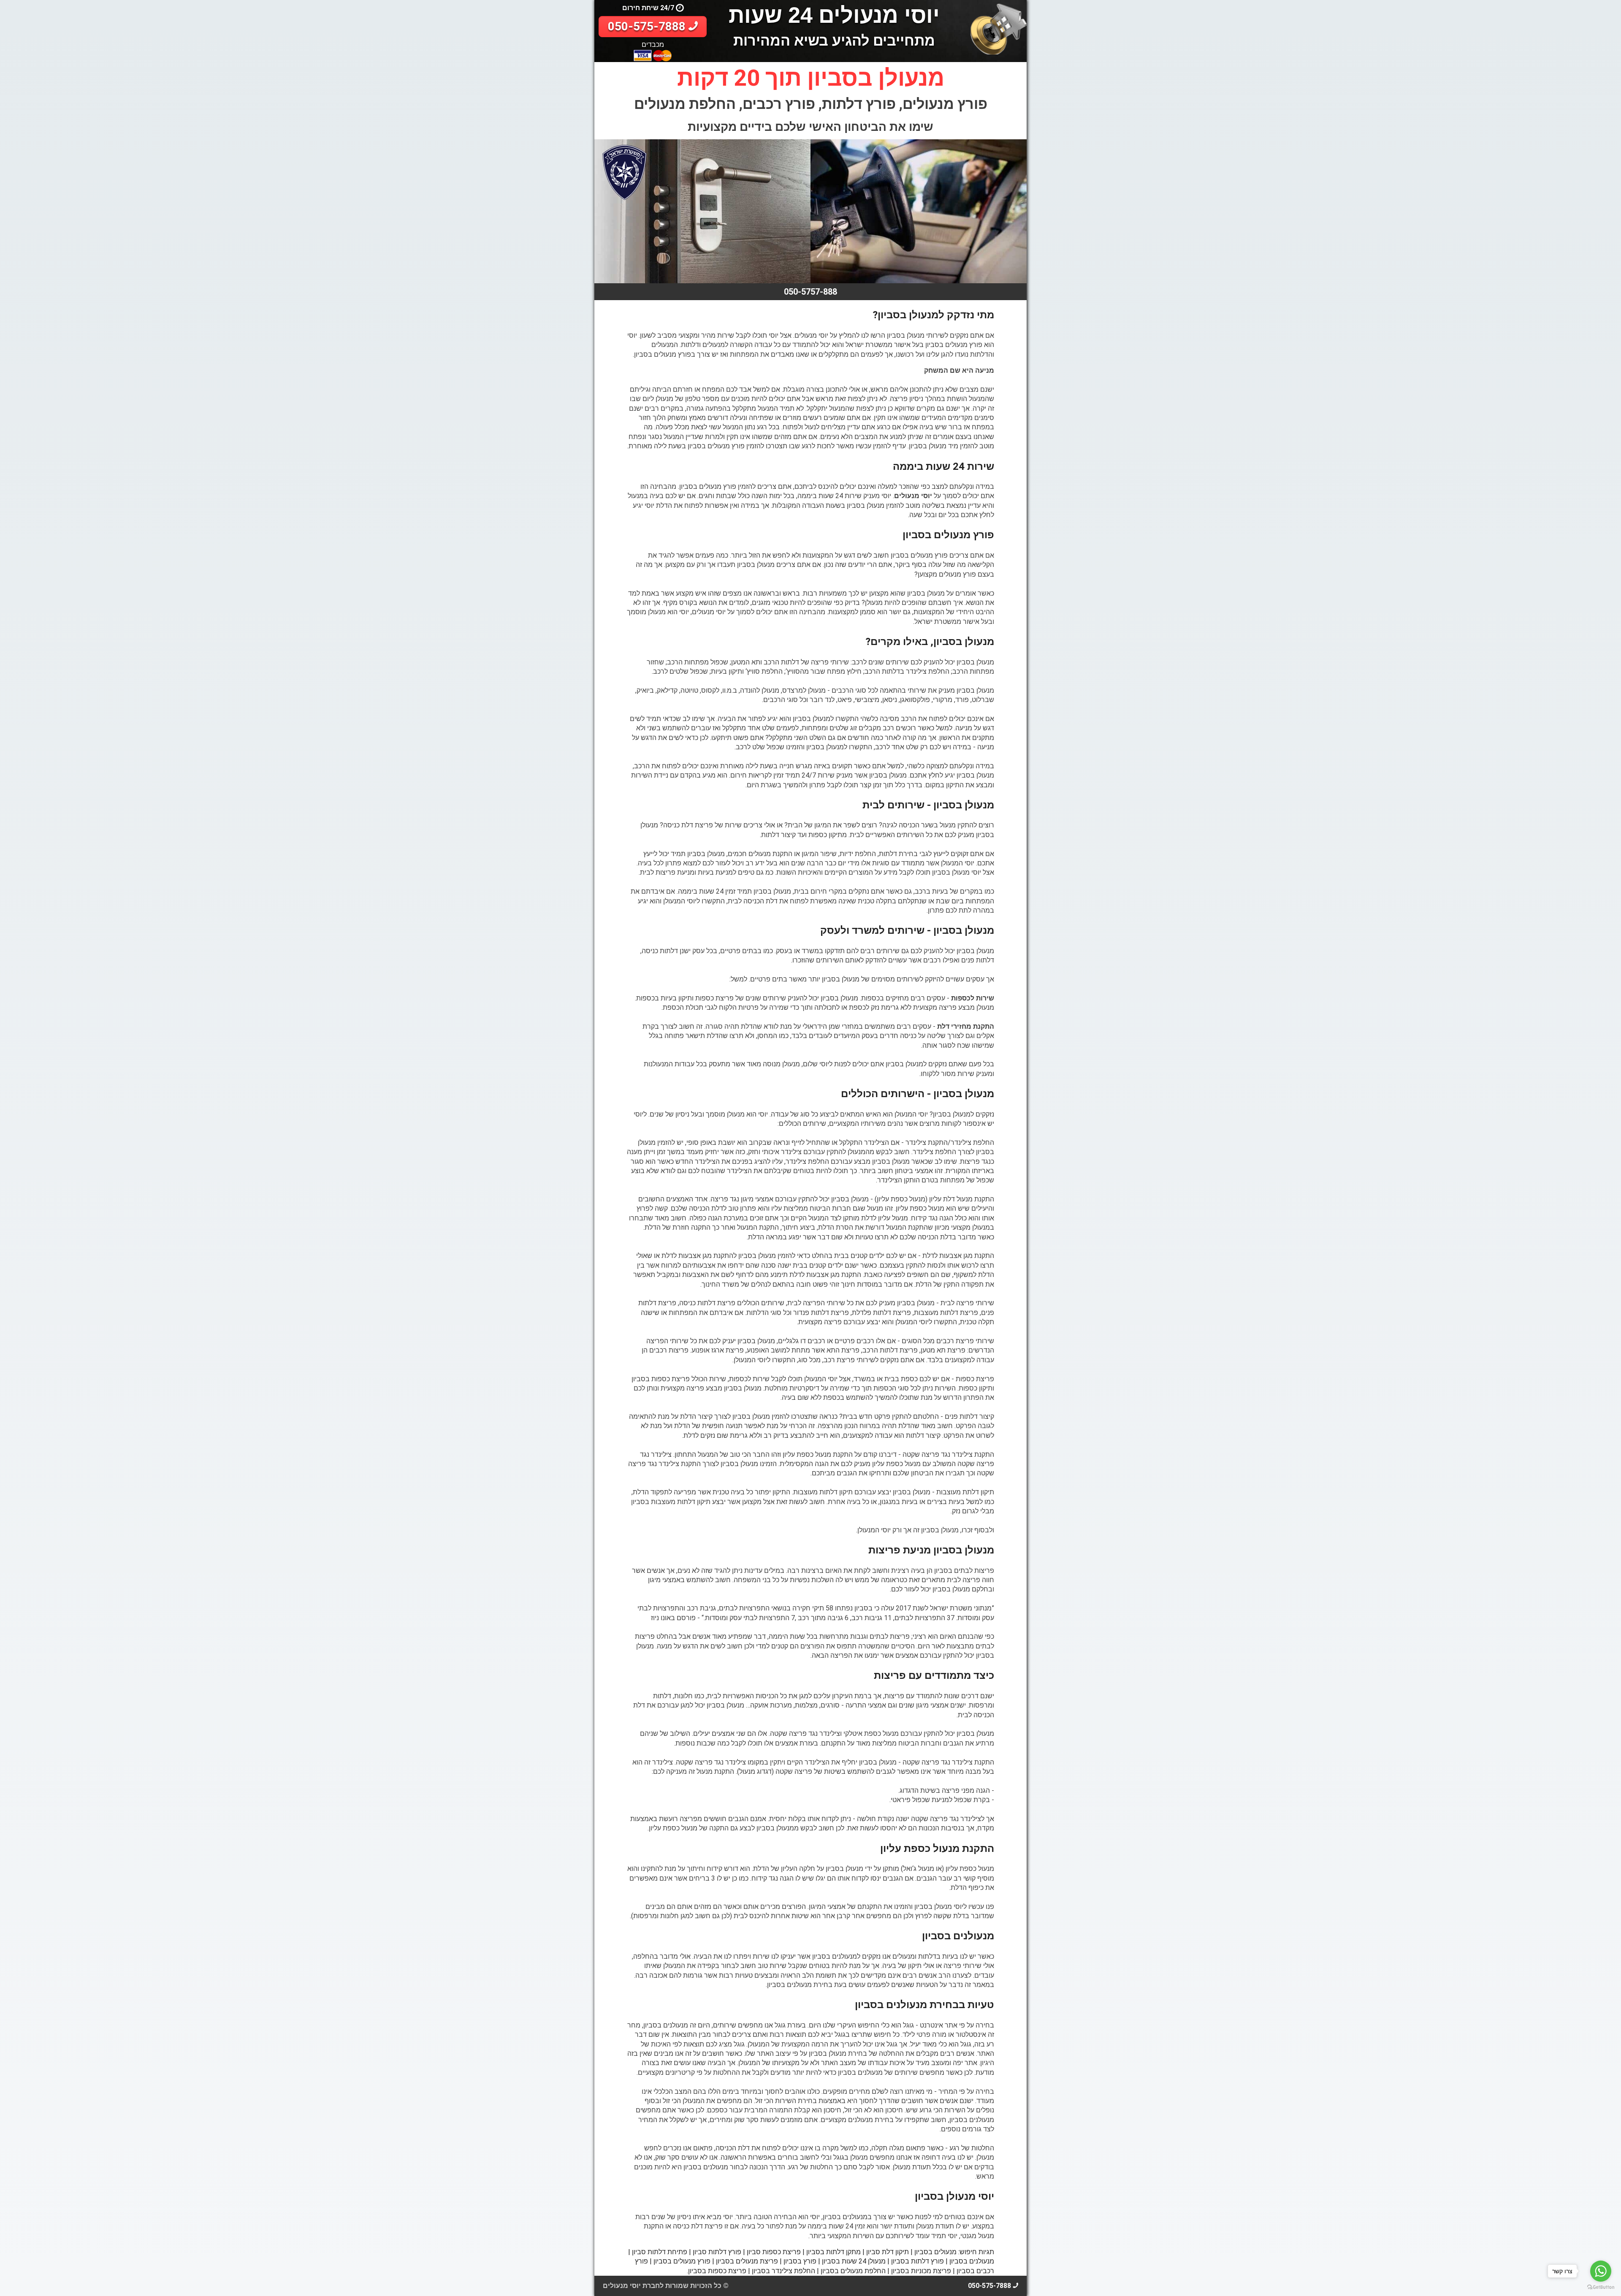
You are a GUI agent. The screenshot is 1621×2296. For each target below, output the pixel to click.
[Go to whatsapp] (1601, 2271)
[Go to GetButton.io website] (1601, 2287)
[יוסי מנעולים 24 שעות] (999, 27)
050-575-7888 (648, 26)
